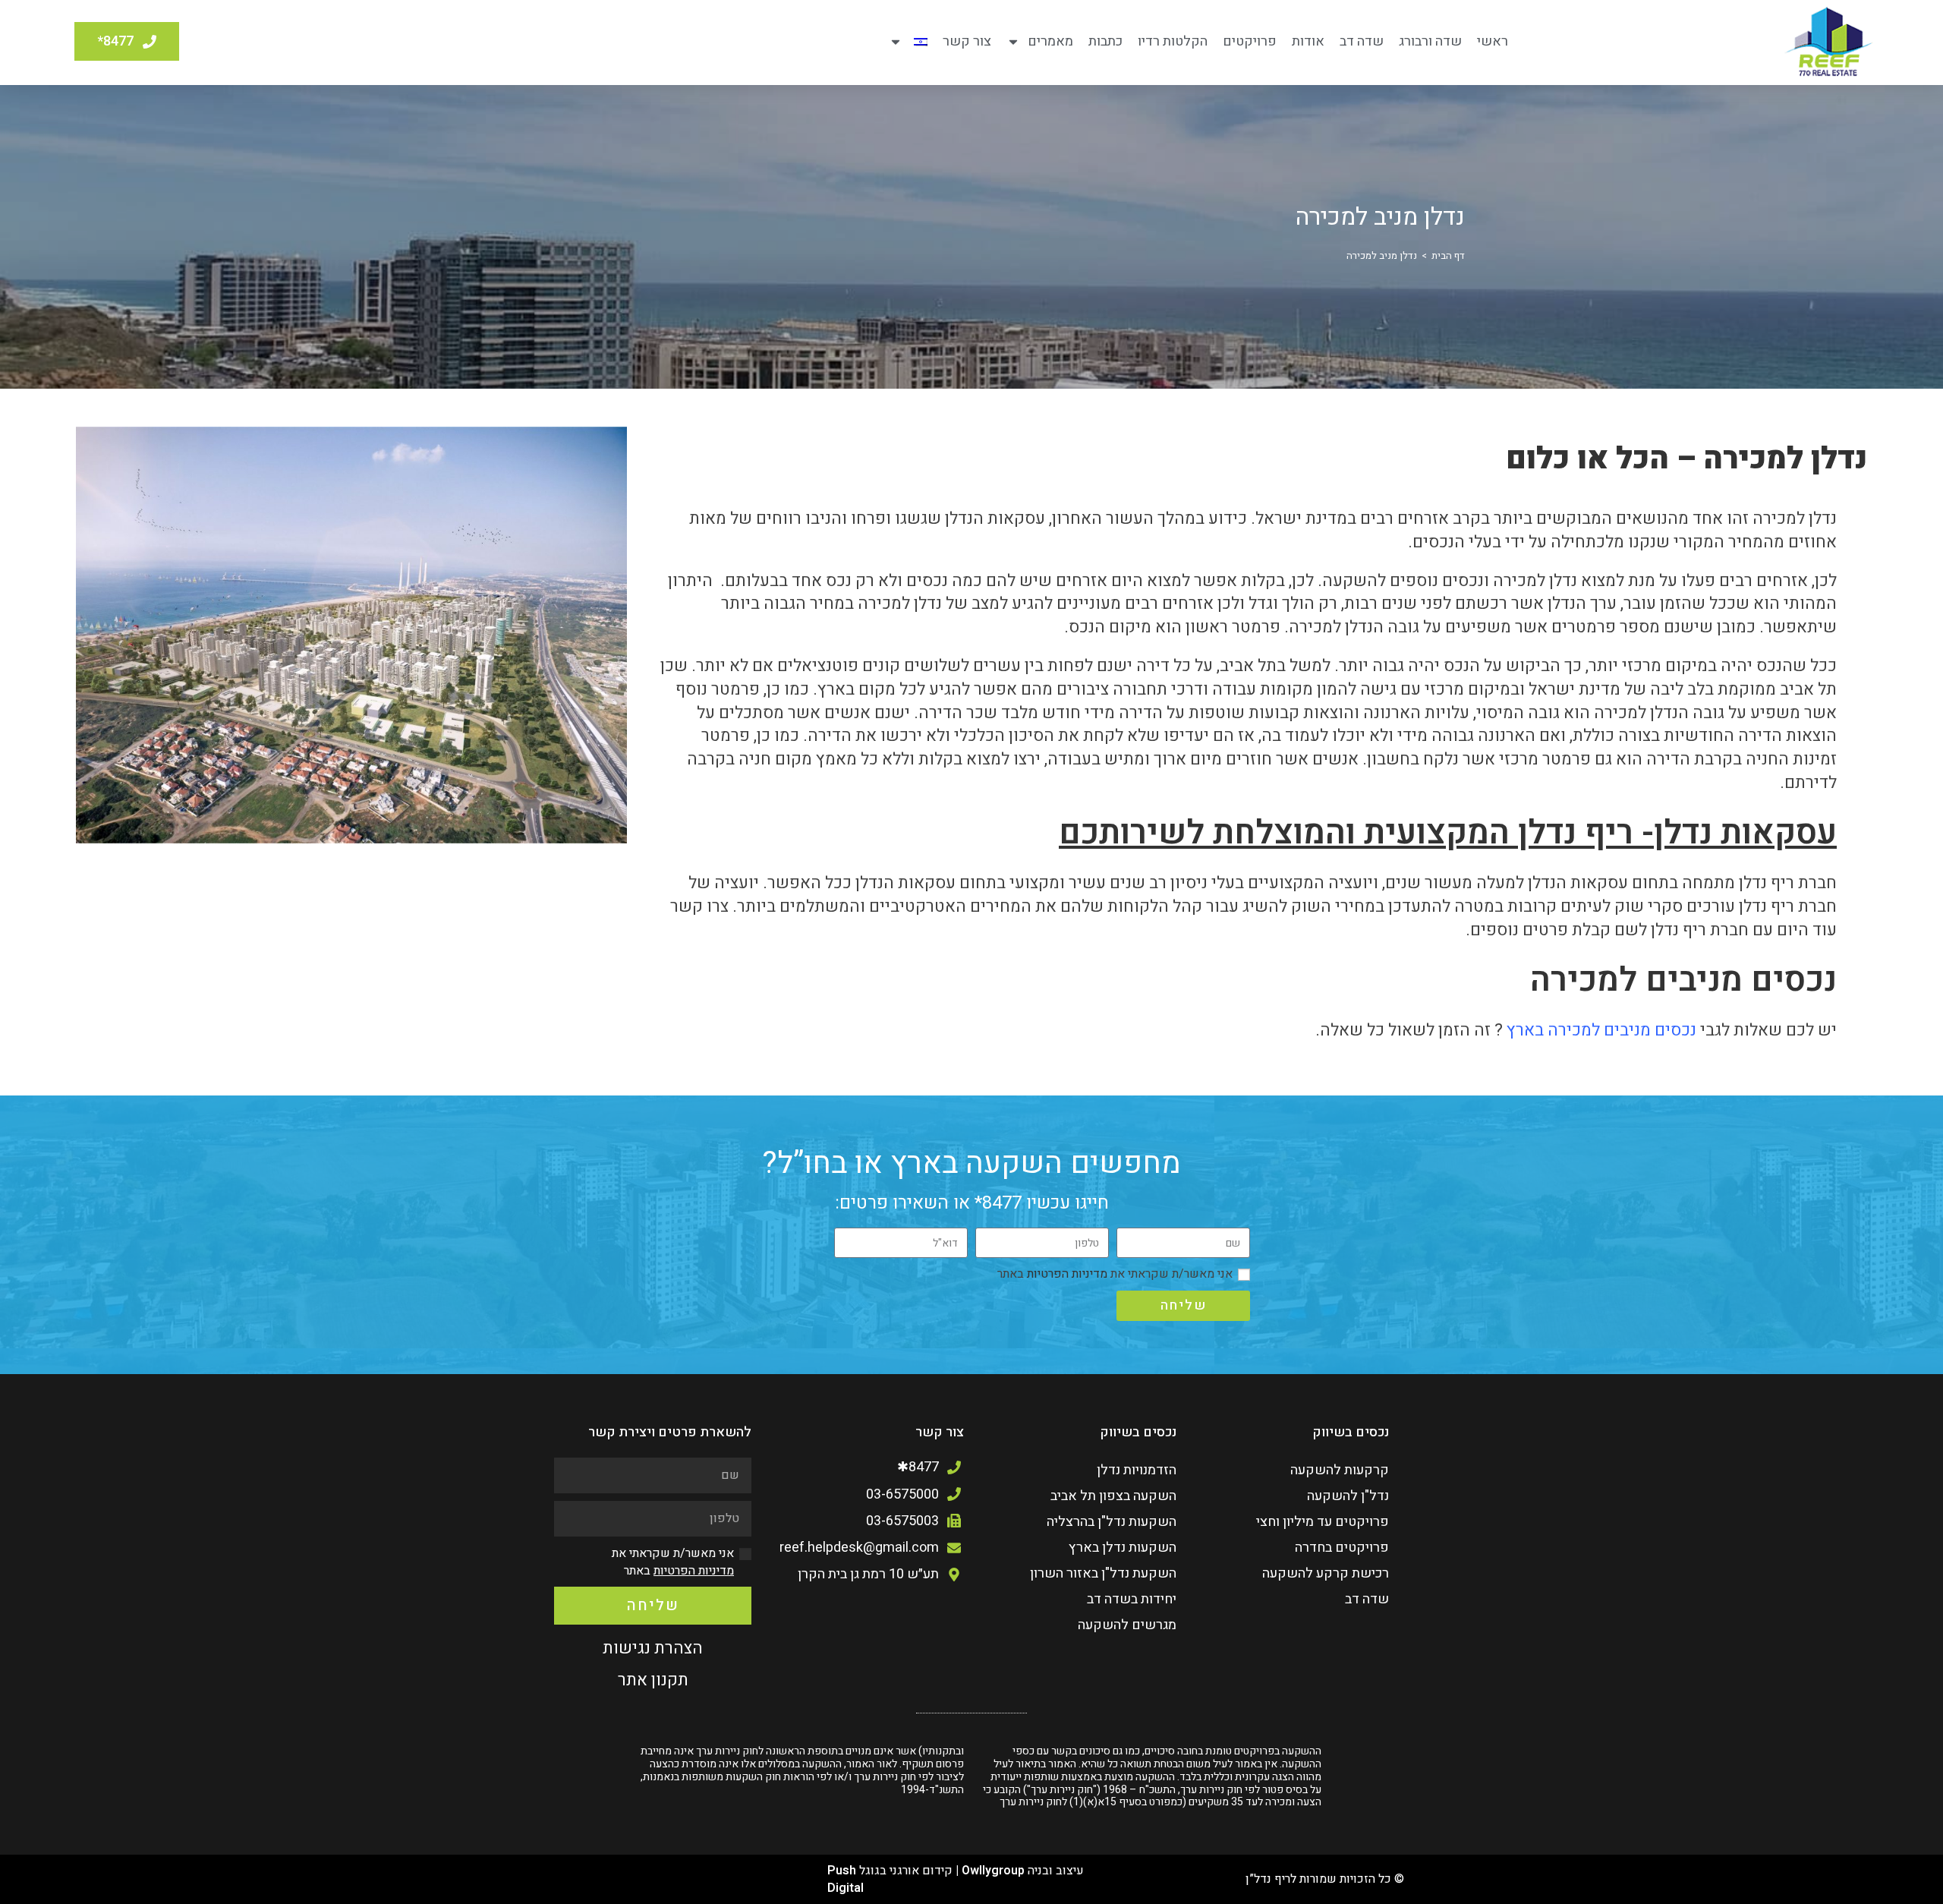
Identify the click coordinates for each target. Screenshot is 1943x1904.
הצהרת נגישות (653, 1648)
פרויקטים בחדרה (1342, 1548)
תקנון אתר (653, 1680)
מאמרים (1050, 41)
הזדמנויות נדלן (1137, 1470)
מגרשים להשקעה (1127, 1625)
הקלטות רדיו (1173, 41)
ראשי (1493, 41)
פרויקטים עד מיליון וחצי (1323, 1522)
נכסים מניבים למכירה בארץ (1601, 1030)
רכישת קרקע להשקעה (1326, 1573)
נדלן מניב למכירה (1382, 255)
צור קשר (967, 41)
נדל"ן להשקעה (1348, 1496)
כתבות (1105, 41)
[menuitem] (908, 42)
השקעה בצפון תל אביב (1113, 1496)
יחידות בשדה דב (1132, 1599)
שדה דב (1362, 41)
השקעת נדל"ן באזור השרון (1103, 1573)
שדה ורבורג (1430, 41)
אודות (1308, 41)
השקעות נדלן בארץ (1123, 1548)
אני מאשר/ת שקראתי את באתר (1115, 1274)
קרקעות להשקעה (1340, 1470)
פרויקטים (1250, 41)
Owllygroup (993, 1871)
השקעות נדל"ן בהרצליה (1112, 1522)
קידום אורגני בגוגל (906, 1871)
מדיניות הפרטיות (1066, 1274)
